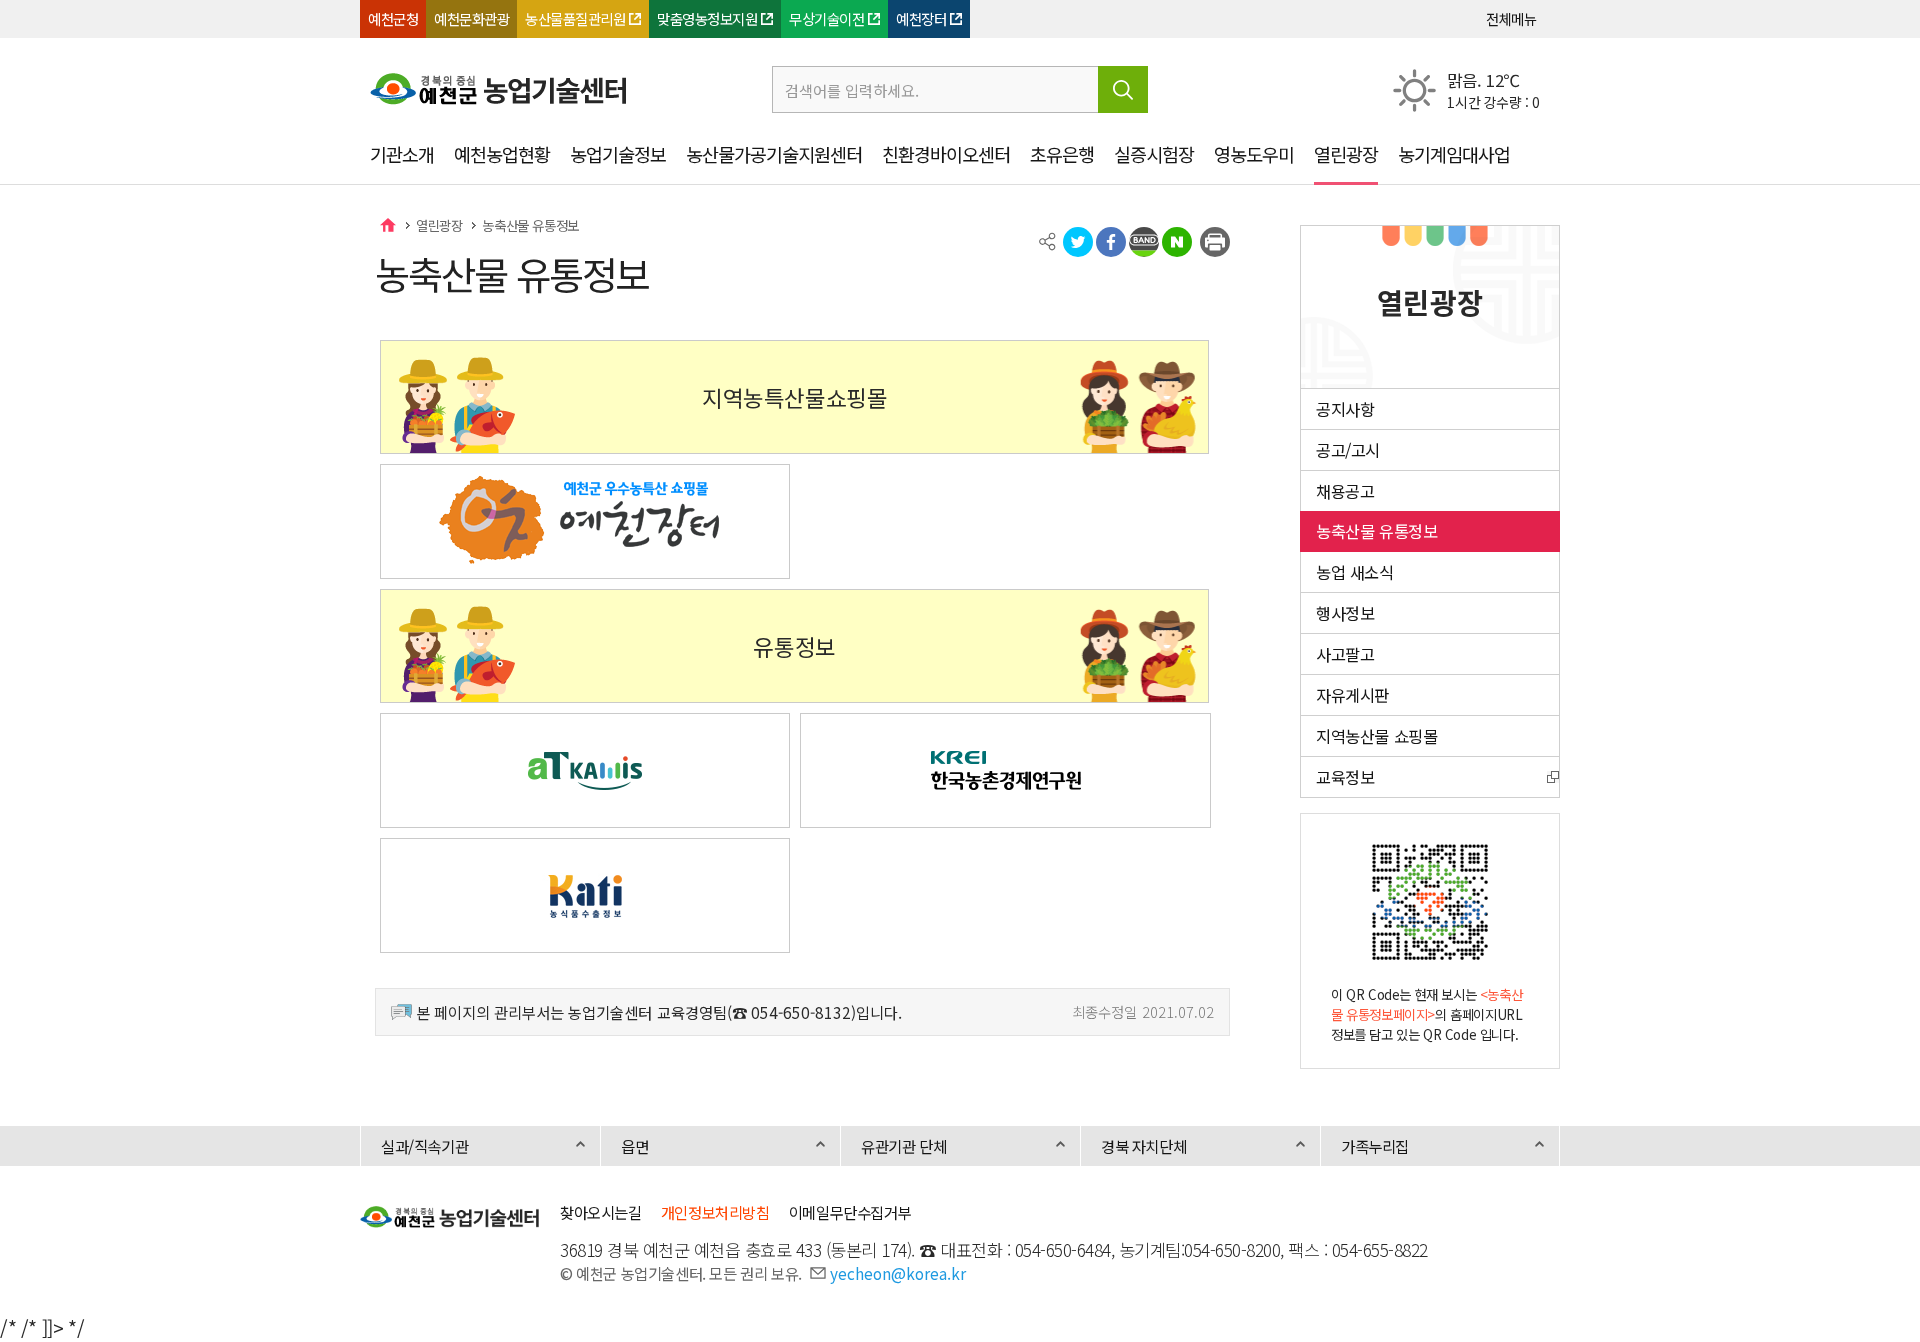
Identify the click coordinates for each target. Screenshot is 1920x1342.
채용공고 (1345, 491)
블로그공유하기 (1177, 242)
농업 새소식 (1355, 572)
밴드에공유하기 (1144, 242)
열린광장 (439, 225)
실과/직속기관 (424, 1146)
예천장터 (921, 18)
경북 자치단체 (1143, 1146)
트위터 (1078, 242)
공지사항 (1345, 409)
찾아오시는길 (601, 1212)
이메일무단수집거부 (850, 1212)
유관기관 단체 (903, 1146)
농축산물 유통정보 (530, 225)
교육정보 (1345, 777)
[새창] (585, 521)
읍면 (634, 1146)
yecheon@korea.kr (898, 1273)
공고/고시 (1348, 450)
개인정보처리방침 (715, 1212)
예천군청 (393, 18)
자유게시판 (1352, 695)
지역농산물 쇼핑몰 (1376, 736)
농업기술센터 (388, 225)
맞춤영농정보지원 (707, 18)
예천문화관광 (471, 18)
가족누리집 (1375, 1146)
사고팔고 (1345, 654)
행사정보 (1345, 613)
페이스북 (1111, 242)
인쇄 (1215, 242)
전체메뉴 (1511, 18)
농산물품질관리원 (575, 18)
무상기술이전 (826, 18)
